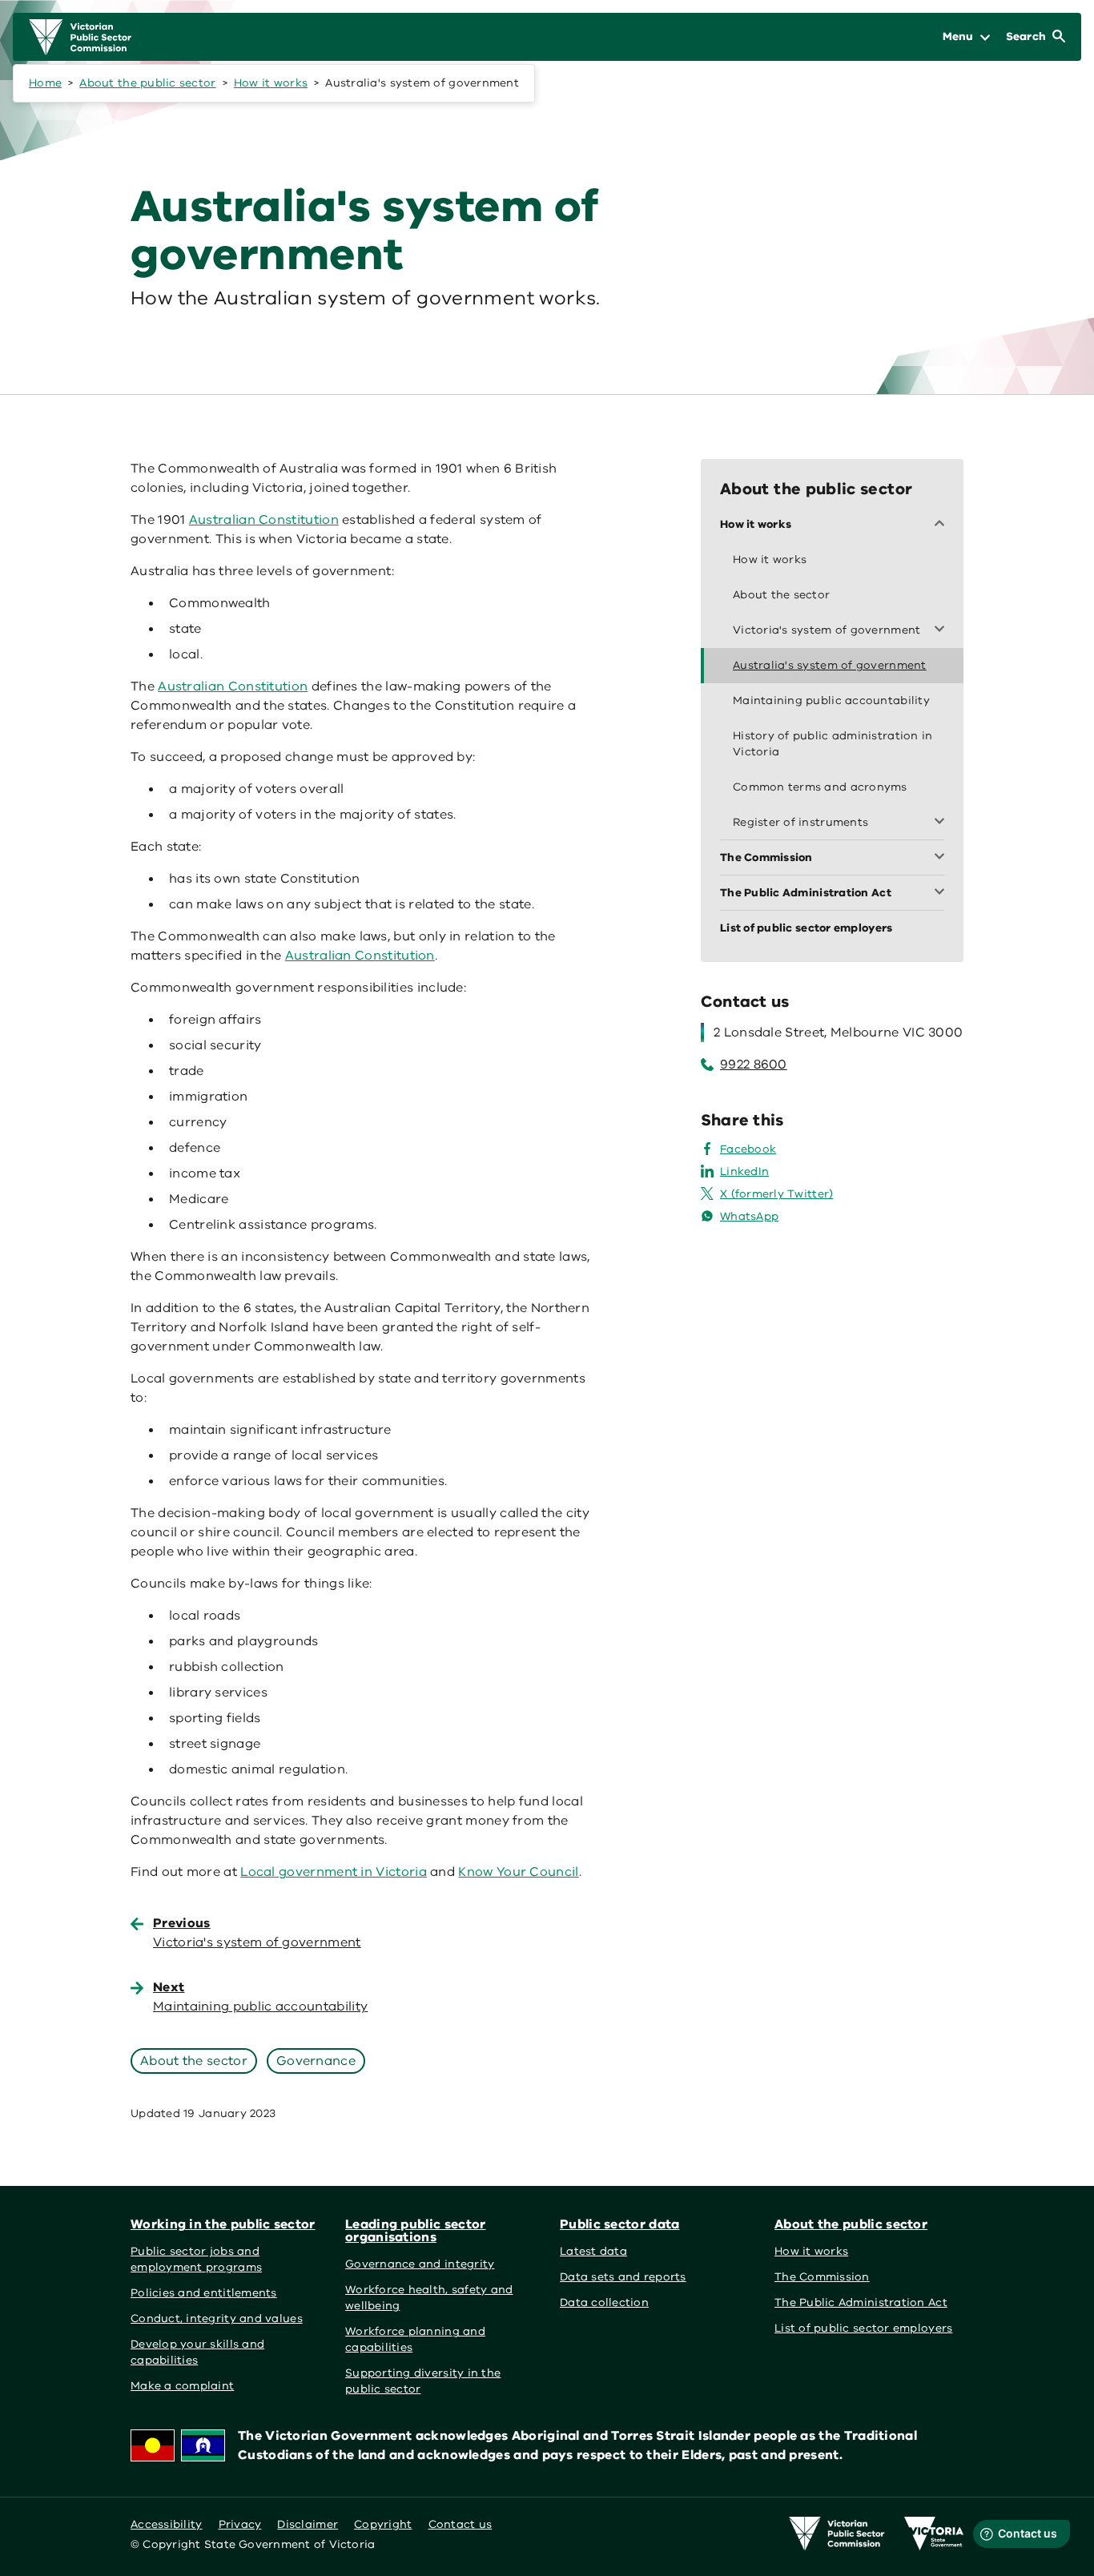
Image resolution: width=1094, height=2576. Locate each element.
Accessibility (167, 2524)
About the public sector (147, 83)
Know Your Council (518, 1872)
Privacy (240, 2524)
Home (45, 83)
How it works (271, 83)
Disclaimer (308, 2524)
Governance (316, 2061)
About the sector (194, 2061)
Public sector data (620, 2224)
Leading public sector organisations (415, 2231)
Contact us (461, 2524)
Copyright (383, 2524)
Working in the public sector (223, 2224)
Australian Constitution (264, 520)
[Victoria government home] (934, 2534)
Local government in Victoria (334, 1872)
